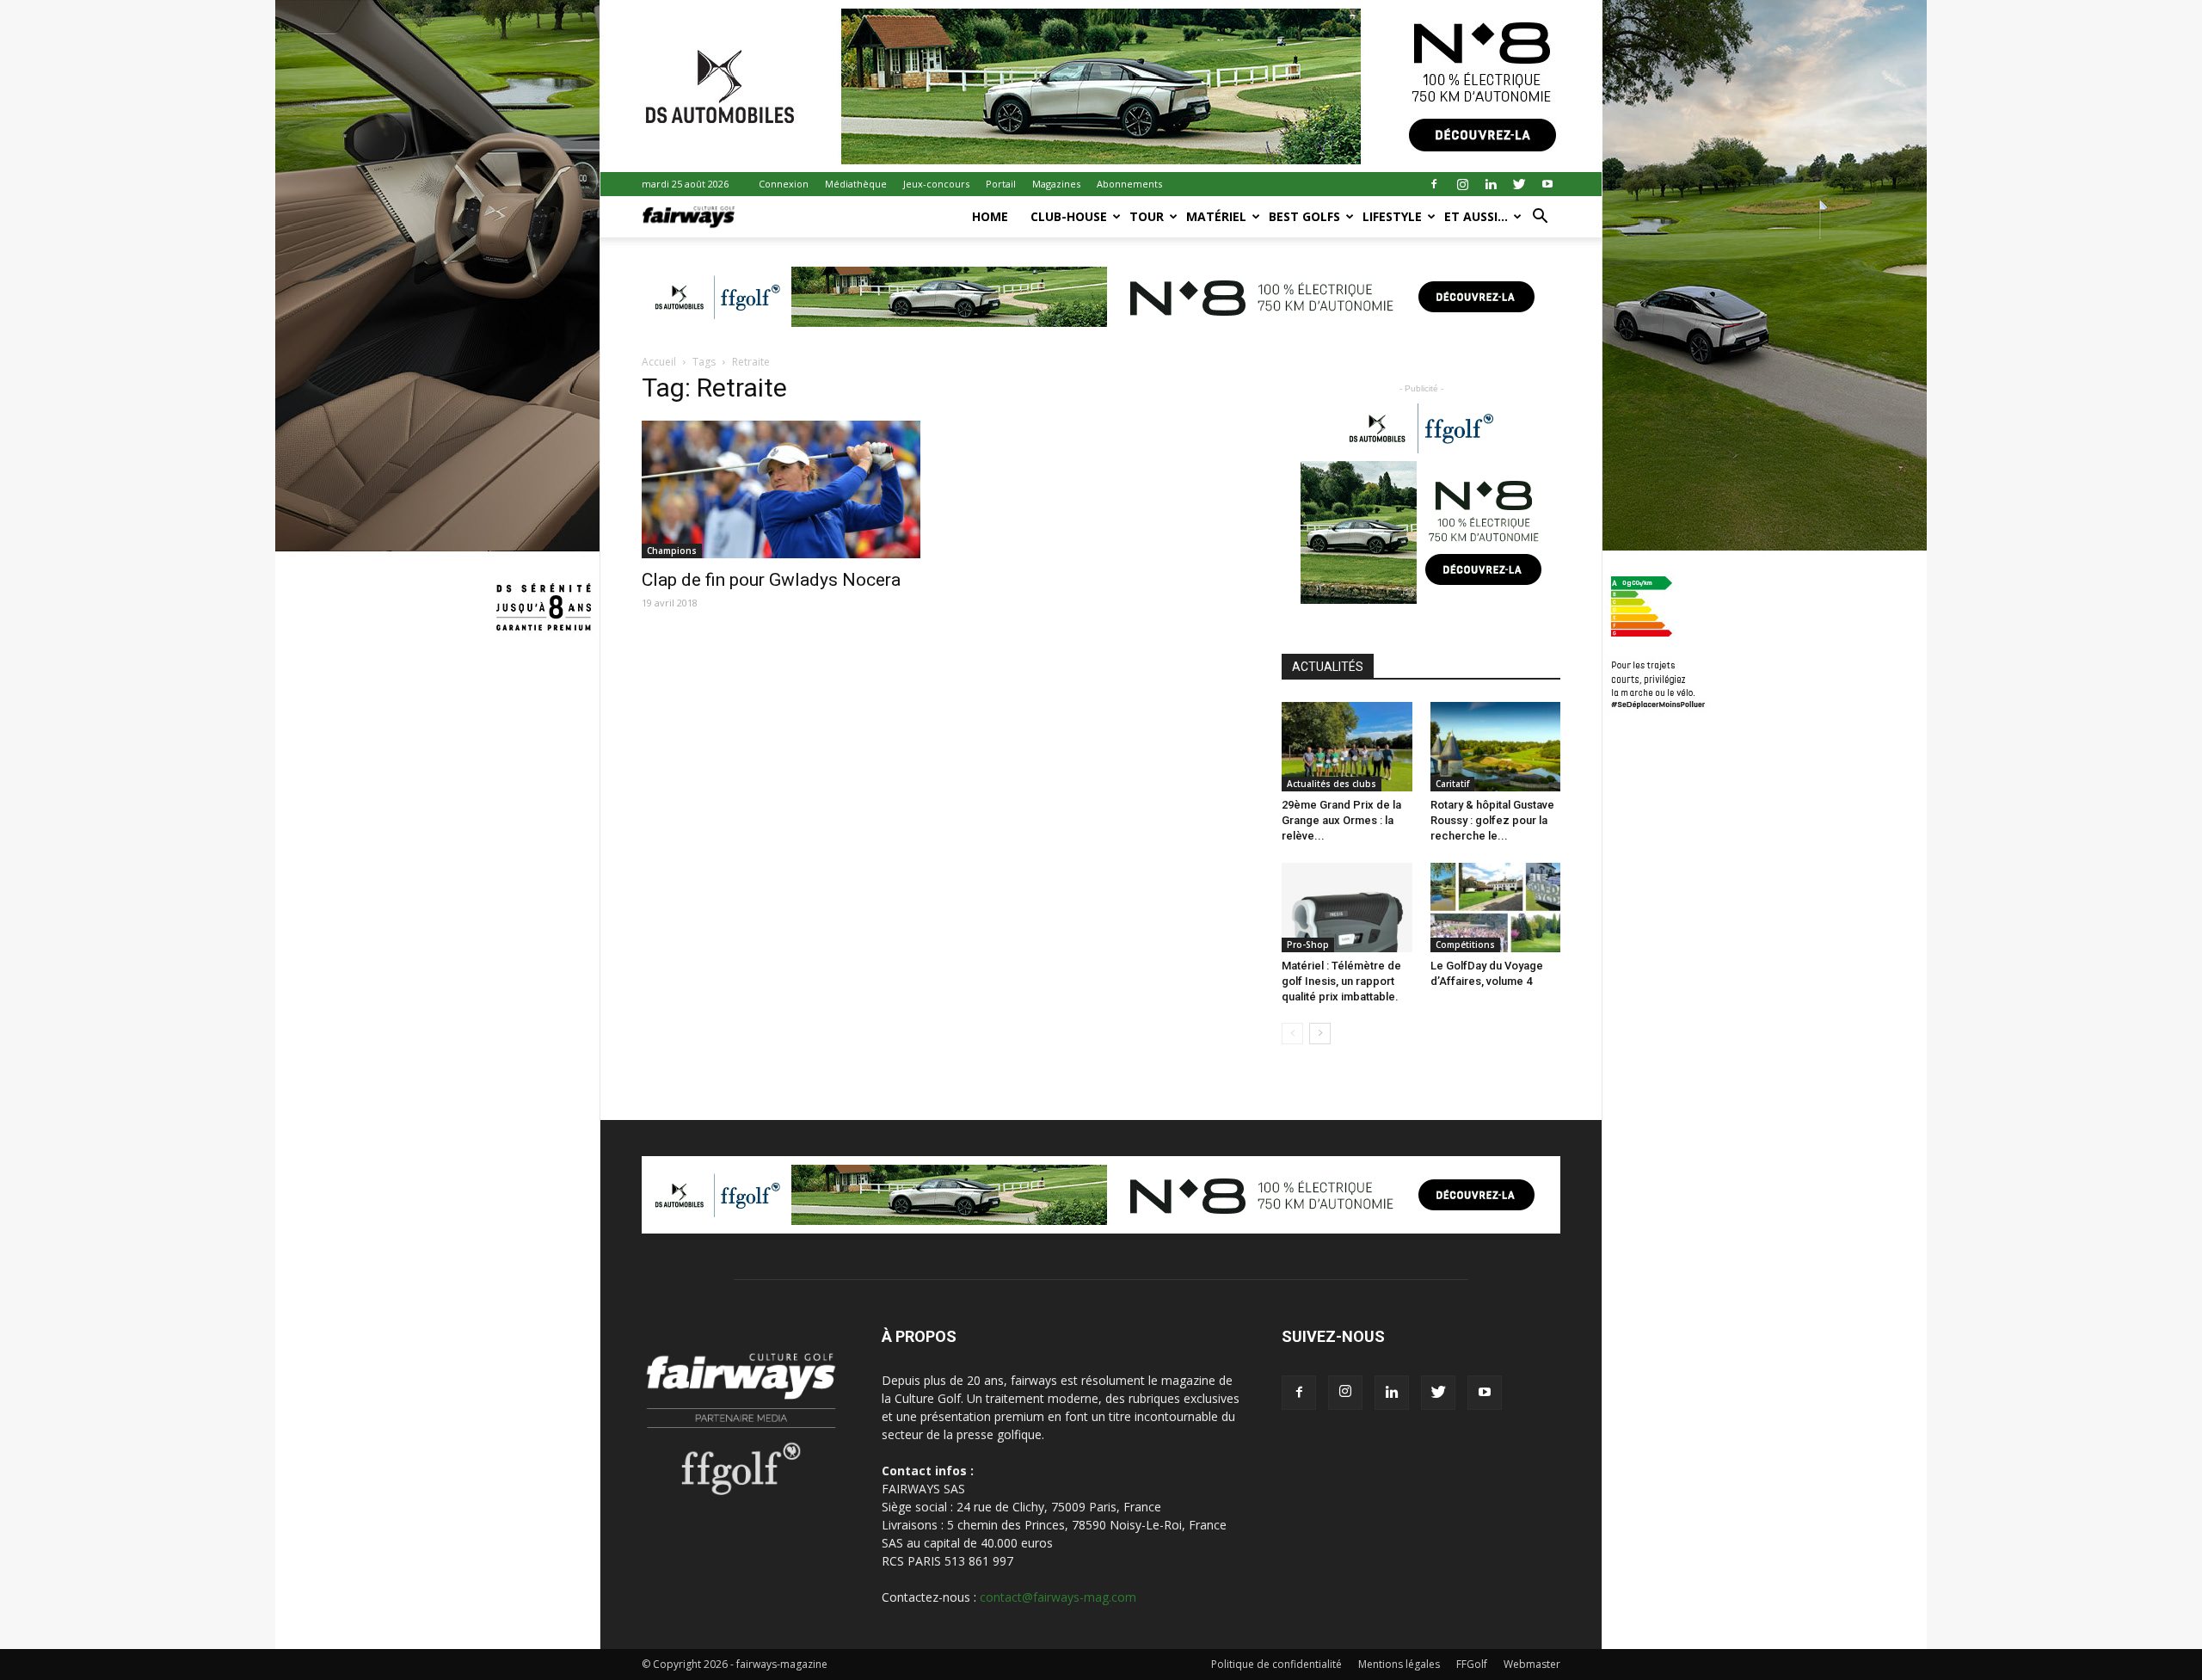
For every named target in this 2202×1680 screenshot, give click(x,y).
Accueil (659, 362)
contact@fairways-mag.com (1058, 1597)
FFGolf (1472, 1664)
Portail (1001, 184)
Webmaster (1532, 1664)
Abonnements (1129, 184)
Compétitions (1465, 945)
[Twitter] (1519, 184)
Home (990, 216)
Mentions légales (1399, 1664)
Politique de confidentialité (1276, 1664)
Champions (672, 551)
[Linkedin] (1491, 184)
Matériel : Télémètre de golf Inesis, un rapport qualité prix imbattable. (1341, 981)
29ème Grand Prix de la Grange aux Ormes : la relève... (1341, 820)
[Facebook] (1434, 184)
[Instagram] (1462, 184)
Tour (1147, 216)
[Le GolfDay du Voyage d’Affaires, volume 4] (1496, 908)
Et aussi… (1476, 216)
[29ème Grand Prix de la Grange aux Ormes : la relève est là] (1347, 747)
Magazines (1056, 184)
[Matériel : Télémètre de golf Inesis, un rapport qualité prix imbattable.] (1347, 908)
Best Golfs (1304, 216)
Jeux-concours (936, 184)
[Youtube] (1547, 184)
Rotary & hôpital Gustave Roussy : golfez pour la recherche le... (1492, 820)
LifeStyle (1392, 216)
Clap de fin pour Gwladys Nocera (771, 580)
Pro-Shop (1308, 945)
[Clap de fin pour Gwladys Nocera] (781, 489)
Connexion (784, 184)
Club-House (1069, 216)
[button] (1540, 218)
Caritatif (1452, 784)
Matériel (1216, 216)
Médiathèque (856, 184)
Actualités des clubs (1332, 784)
